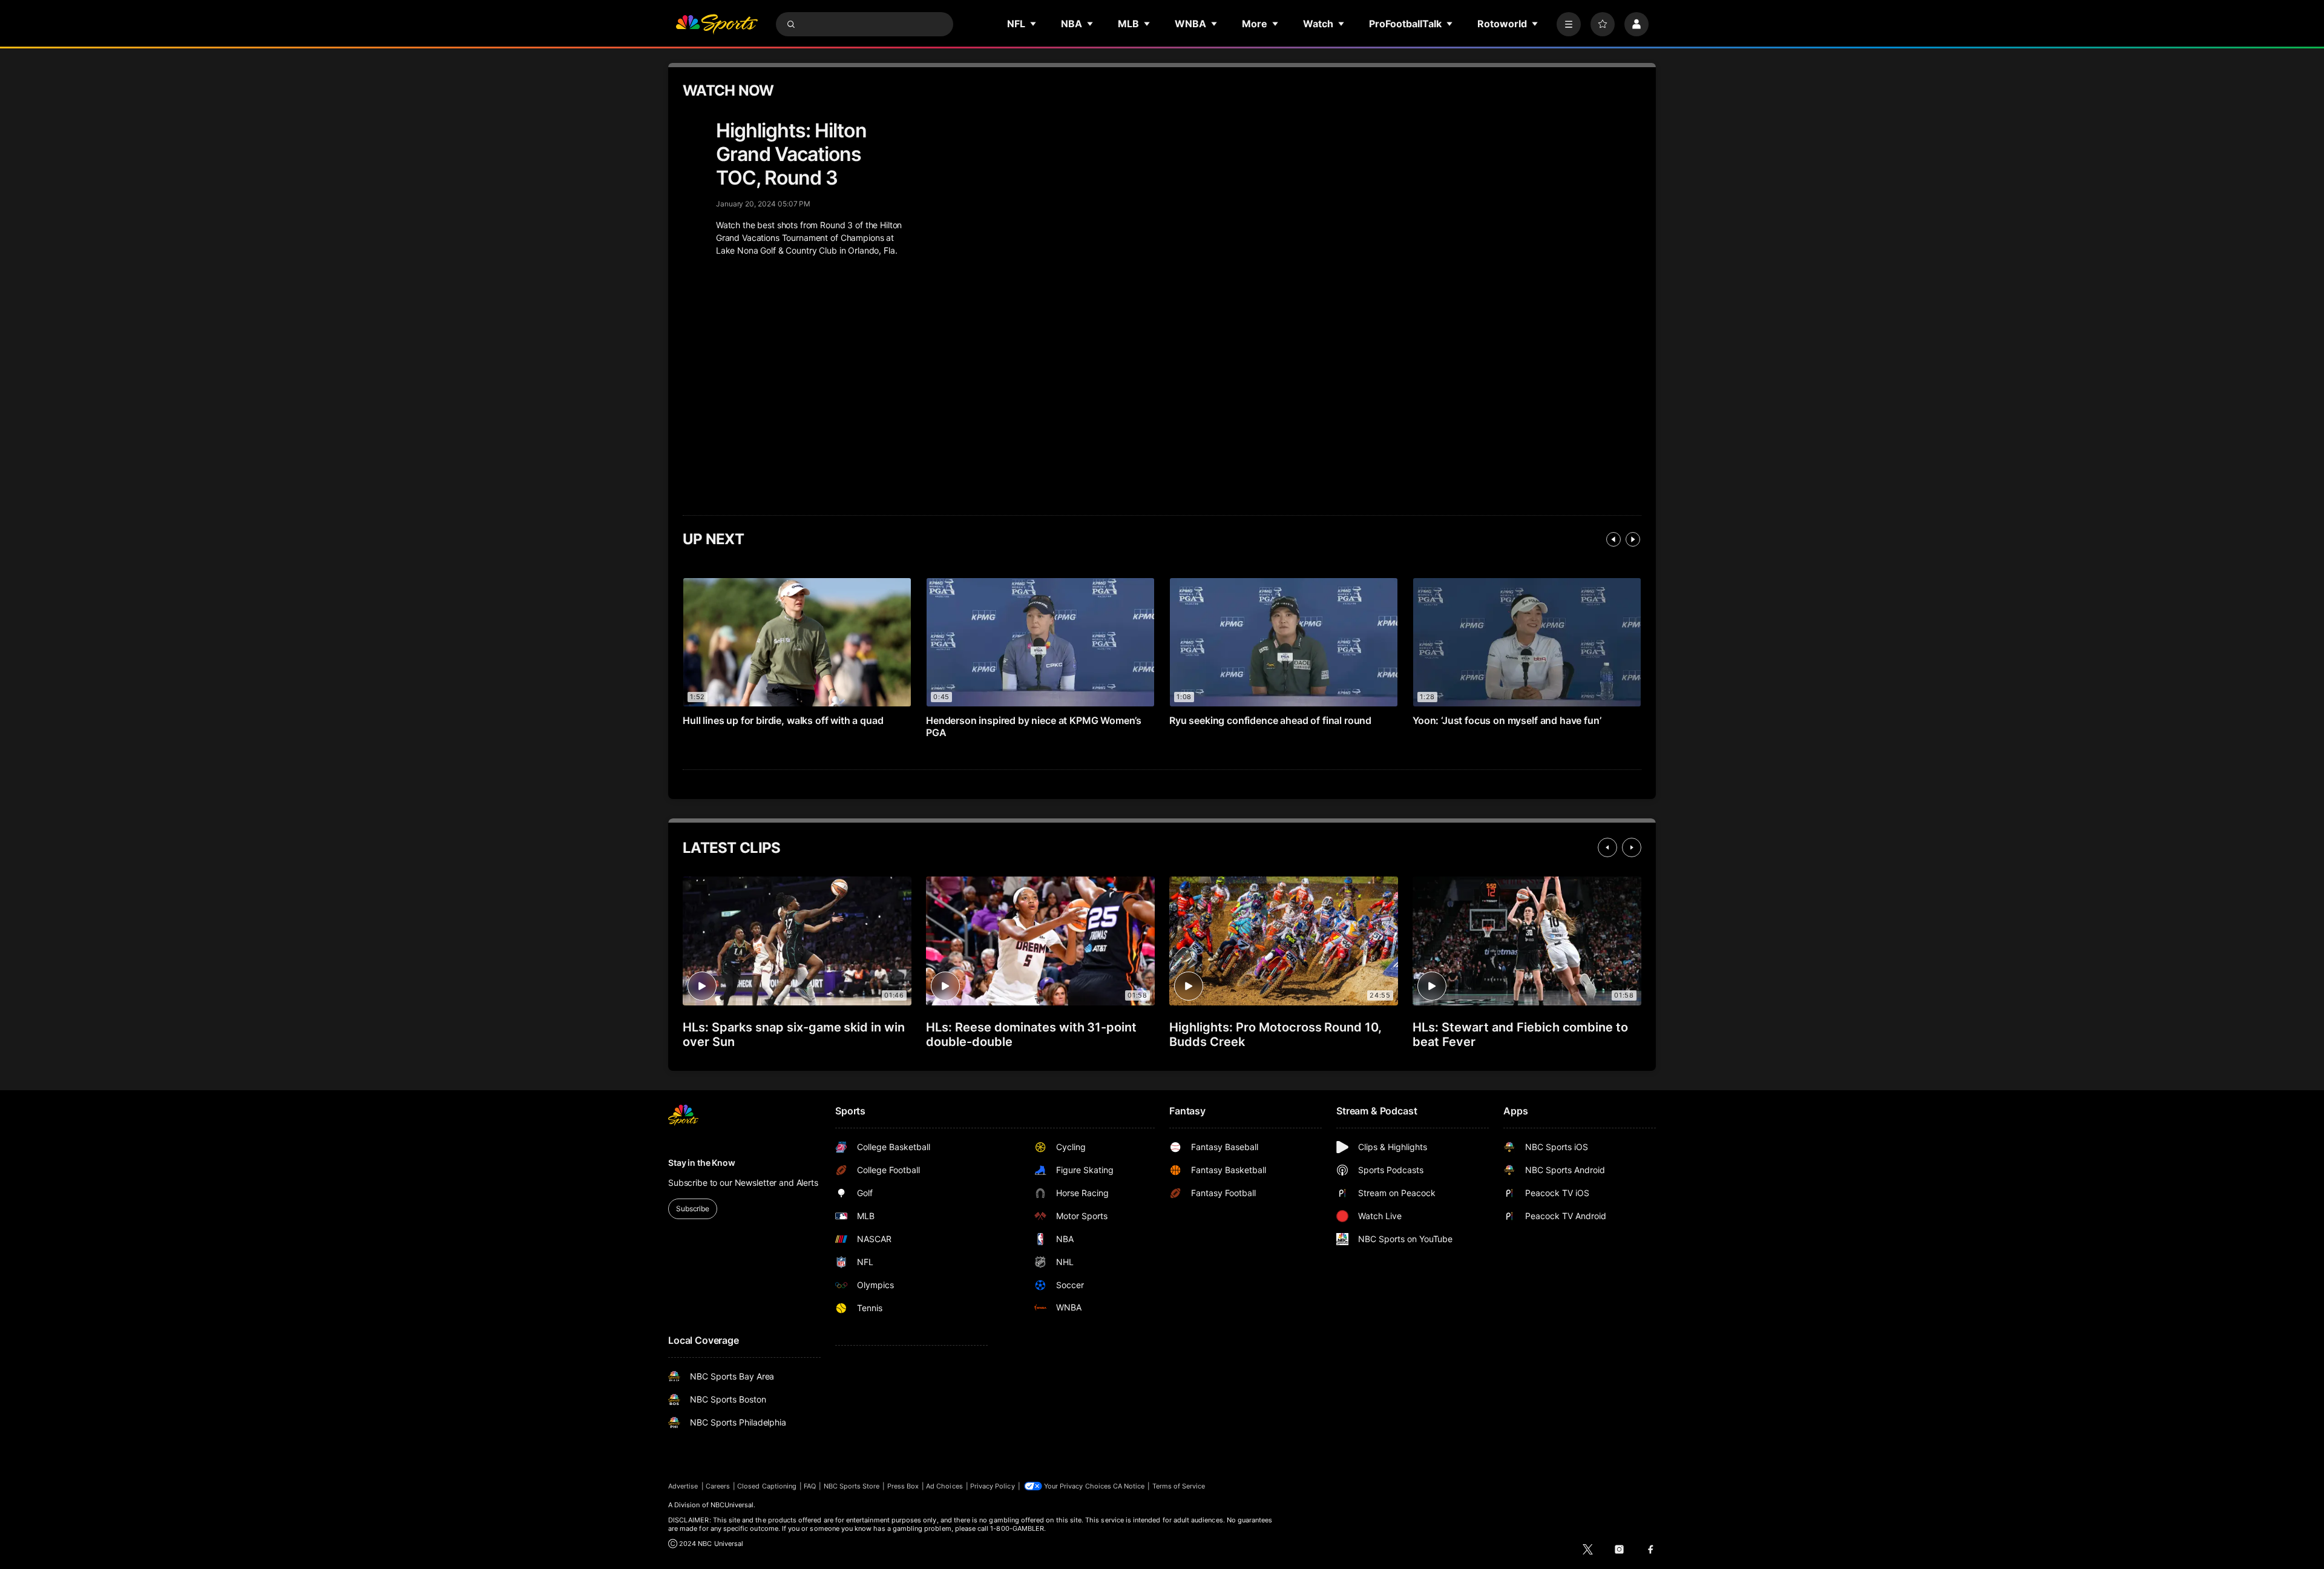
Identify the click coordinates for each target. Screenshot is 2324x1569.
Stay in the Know (702, 1163)
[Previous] (1613, 539)
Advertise (683, 1486)
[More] (1569, 24)
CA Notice (1129, 1486)
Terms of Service (1179, 1486)
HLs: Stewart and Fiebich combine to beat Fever (1520, 1034)
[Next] (1633, 539)
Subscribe (693, 1209)
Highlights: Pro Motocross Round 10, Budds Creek (1275, 1034)
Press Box (903, 1486)
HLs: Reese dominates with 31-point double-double (1031, 1034)
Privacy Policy (993, 1486)
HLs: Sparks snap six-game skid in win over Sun (794, 1034)
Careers (718, 1486)
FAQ (810, 1486)
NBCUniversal (732, 1505)
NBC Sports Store (852, 1486)
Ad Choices (944, 1486)
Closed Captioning (767, 1486)
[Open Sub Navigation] (1034, 24)
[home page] (717, 24)
